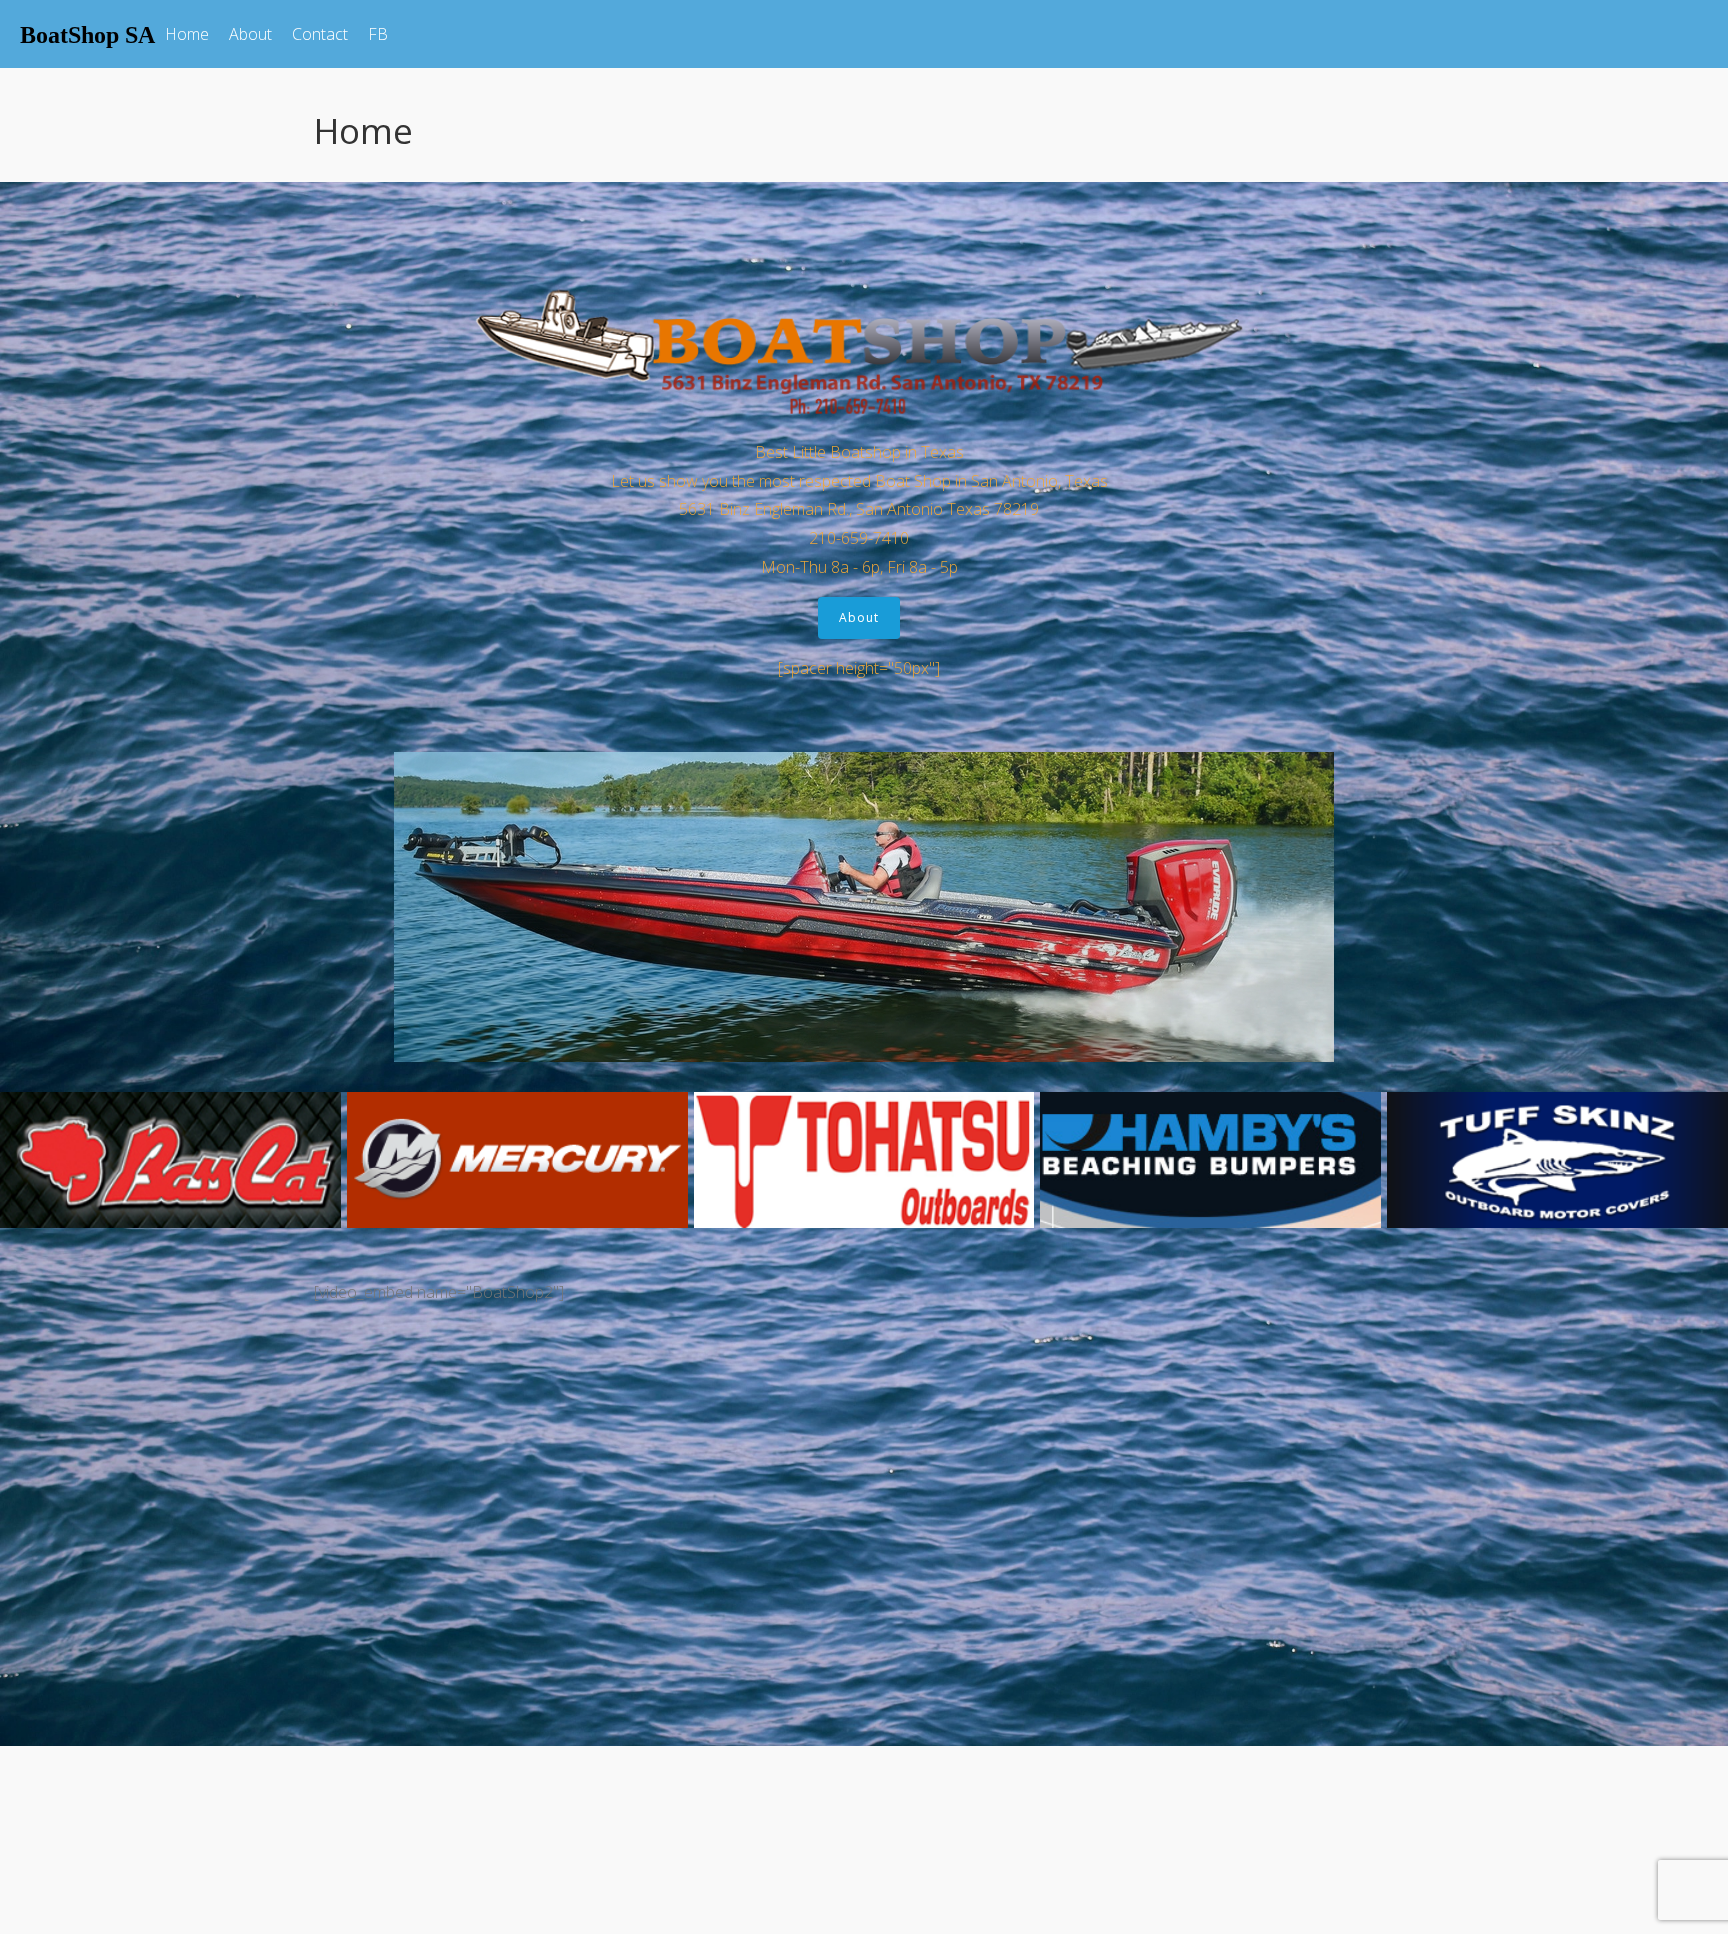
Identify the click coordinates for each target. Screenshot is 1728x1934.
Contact (320, 34)
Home (187, 34)
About (250, 34)
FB (378, 34)
